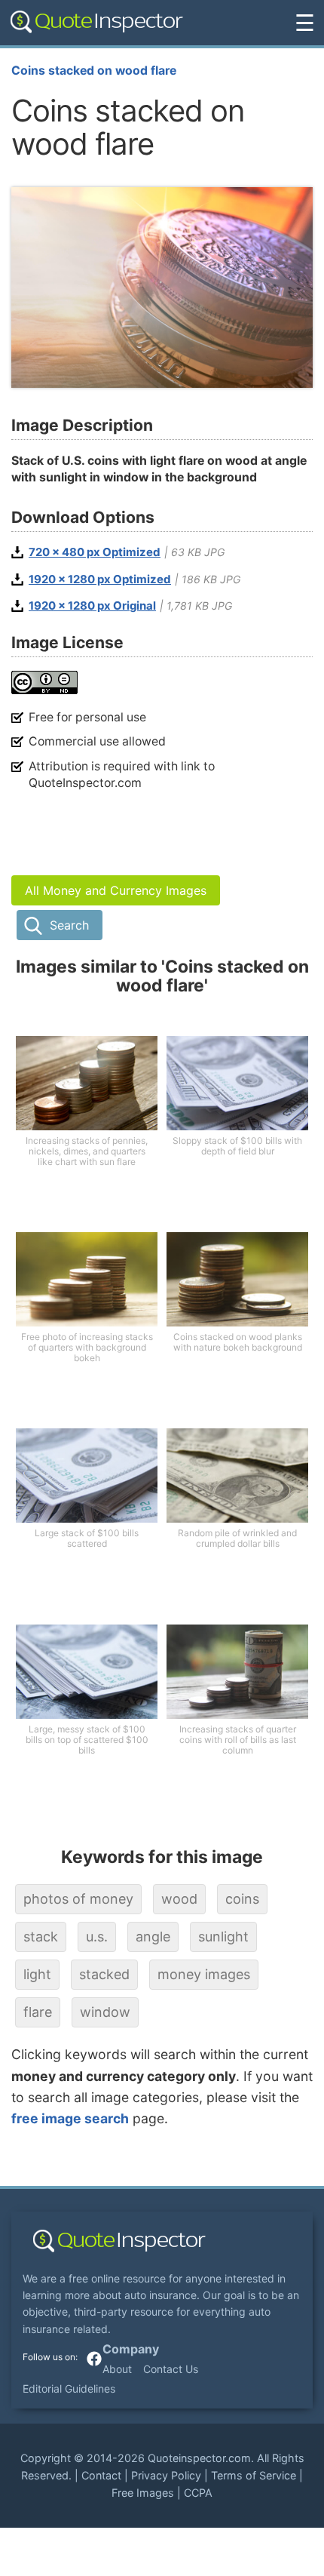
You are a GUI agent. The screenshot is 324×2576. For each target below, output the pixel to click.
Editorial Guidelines (69, 2388)
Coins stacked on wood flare (94, 71)
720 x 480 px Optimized (95, 552)
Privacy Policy (166, 2475)
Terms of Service (254, 2475)
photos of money (78, 1899)
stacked (104, 1974)
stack (41, 1937)
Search (69, 925)
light (37, 1974)
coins (242, 1899)
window (105, 2012)
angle (153, 1937)
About (117, 2369)
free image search (70, 2118)
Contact (101, 2475)
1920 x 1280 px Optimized (100, 579)
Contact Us (171, 2369)
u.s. (97, 1937)
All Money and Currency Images (116, 890)
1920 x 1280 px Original (92, 606)
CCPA (198, 2493)
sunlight (223, 1937)
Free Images (143, 2493)
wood (179, 1899)
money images (204, 1974)
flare (38, 2012)
